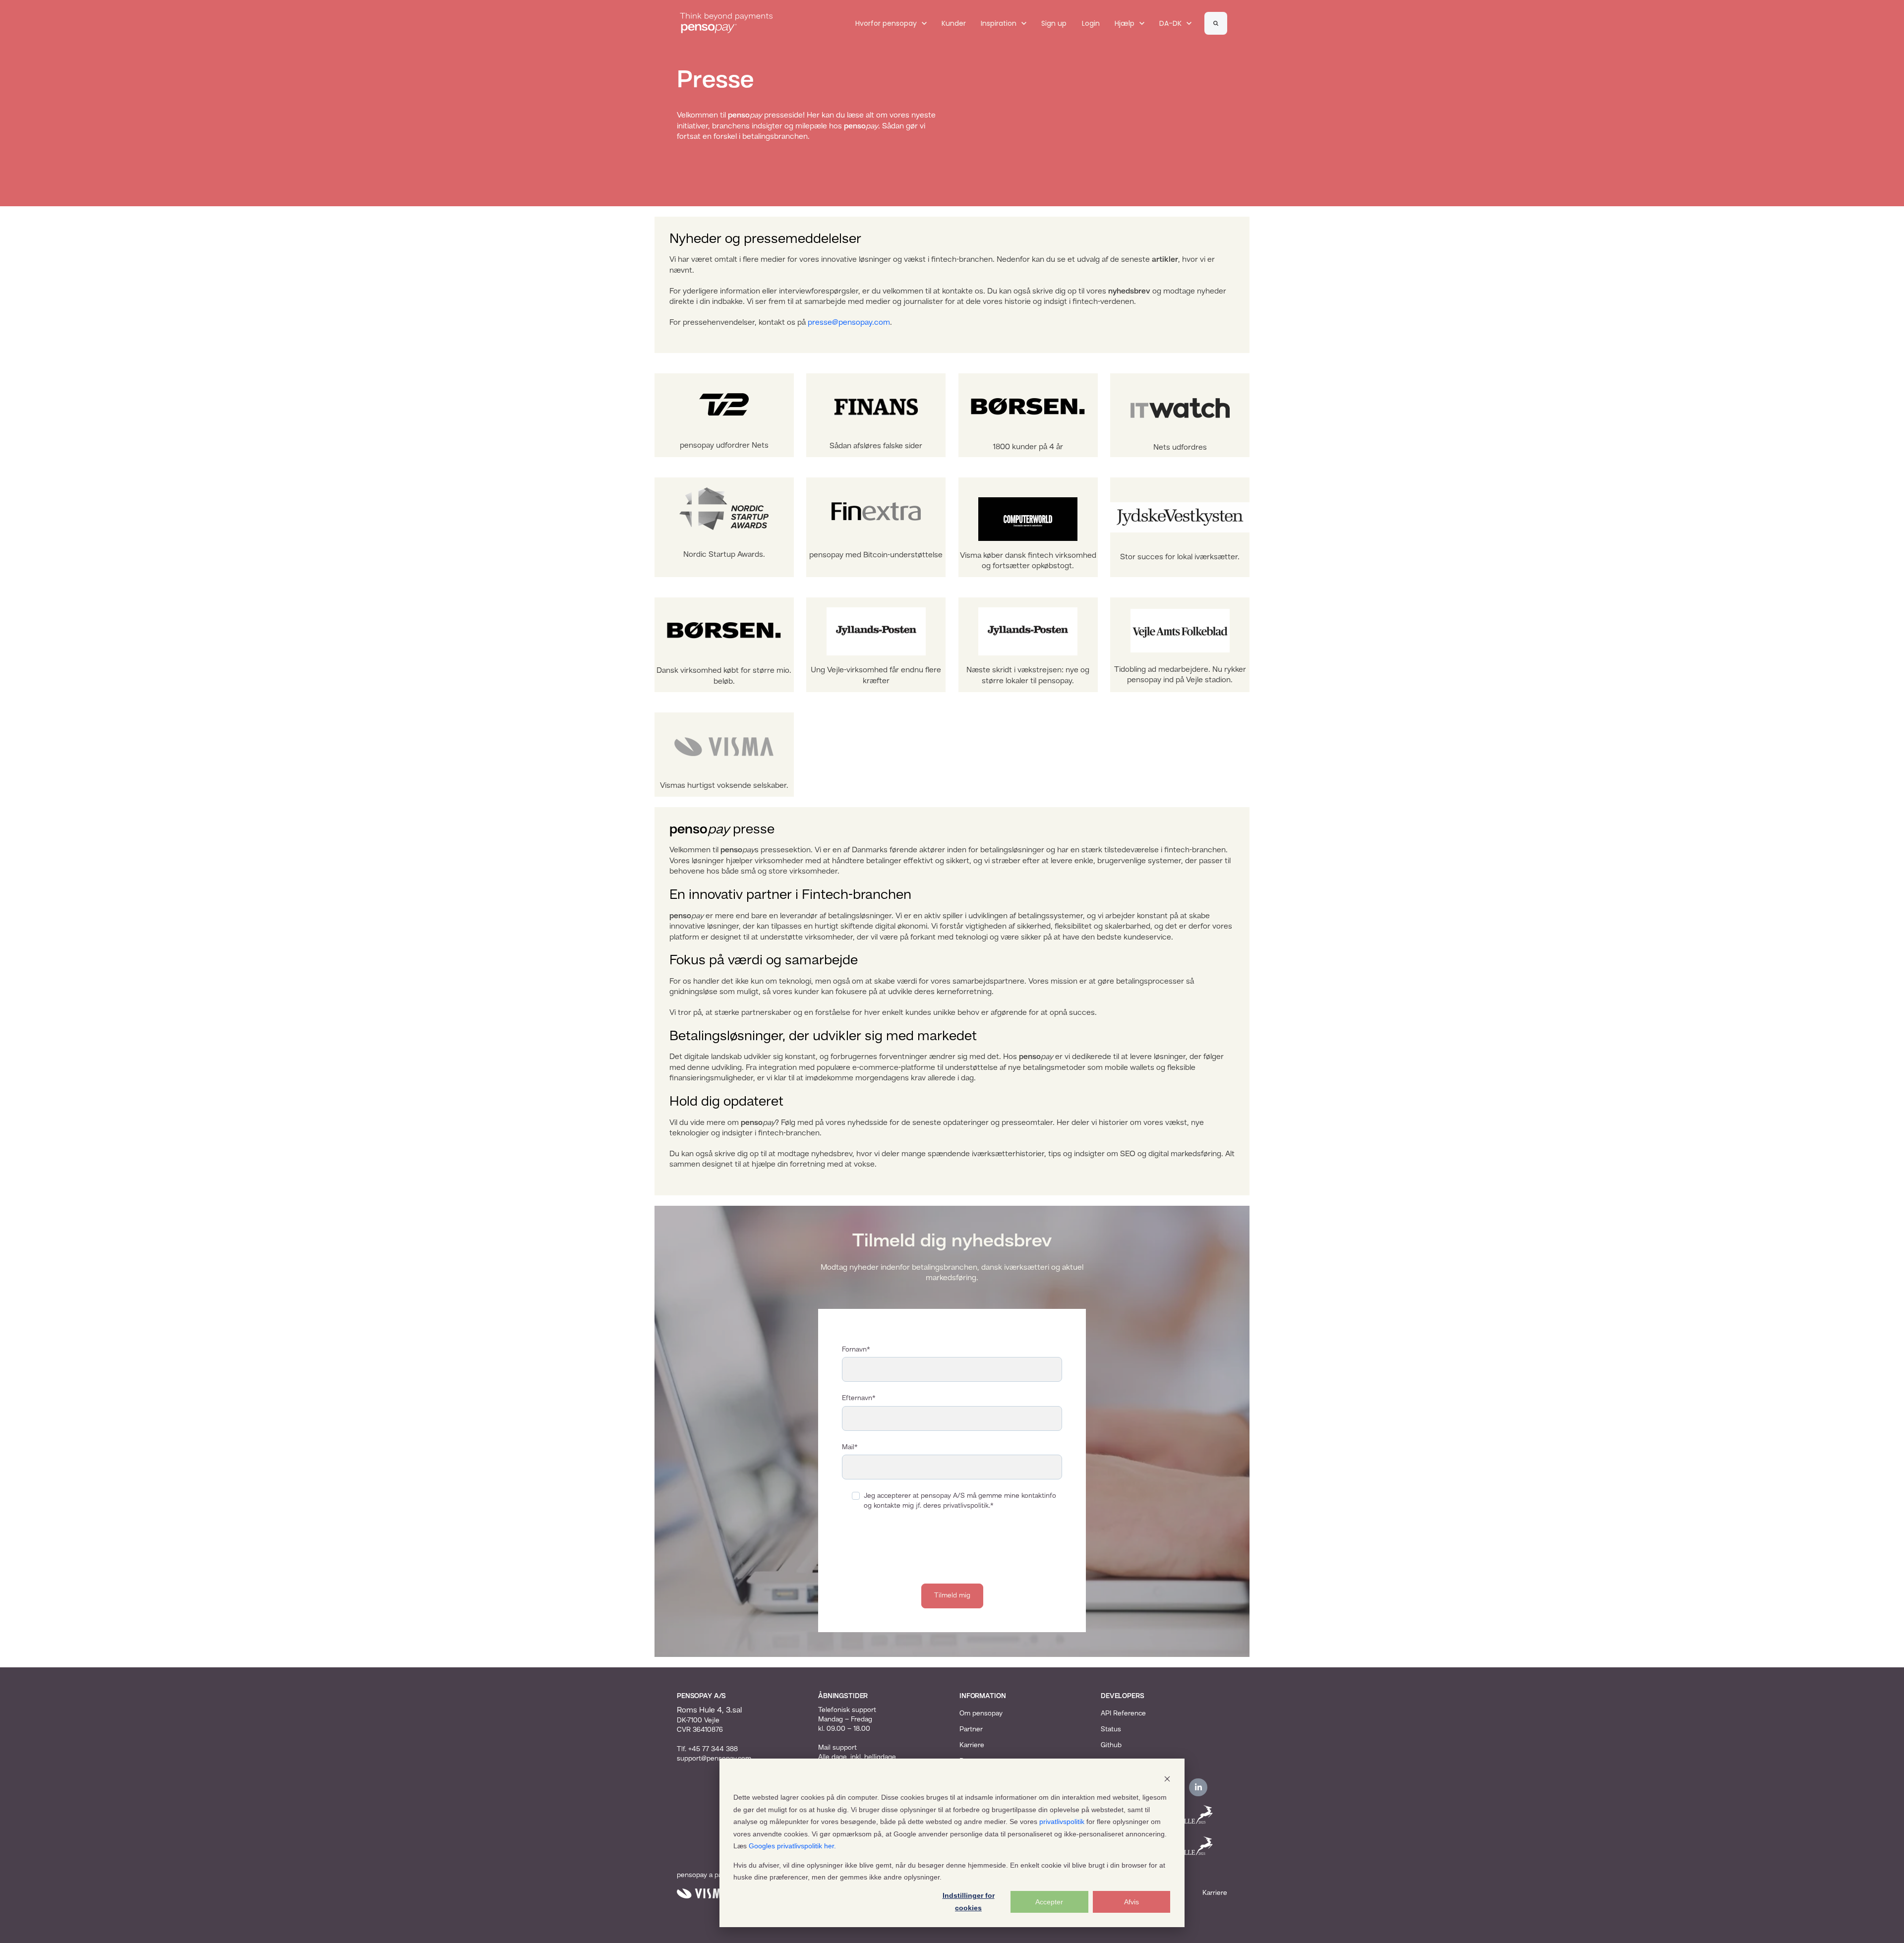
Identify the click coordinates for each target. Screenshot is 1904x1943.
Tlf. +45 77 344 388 (707, 1749)
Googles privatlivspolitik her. (792, 1846)
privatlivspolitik (1062, 1822)
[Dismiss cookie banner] (1167, 1779)
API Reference (1123, 1713)
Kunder (954, 23)
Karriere (972, 1745)
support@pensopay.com (714, 1759)
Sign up (1054, 23)
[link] (726, 23)
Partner (971, 1729)
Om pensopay (981, 1713)
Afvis (1131, 1902)
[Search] (1216, 23)
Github (1111, 1745)
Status (1111, 1729)
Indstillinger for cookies (969, 1902)
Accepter (1049, 1902)
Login (1091, 23)
